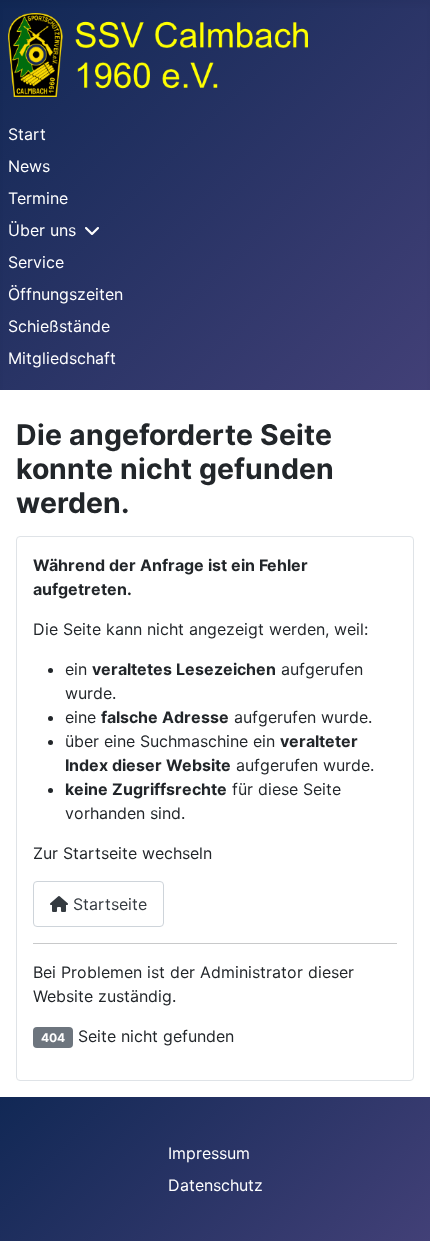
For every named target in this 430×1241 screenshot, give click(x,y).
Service (36, 262)
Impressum (209, 1153)
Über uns (42, 230)
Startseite (107, 904)
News (29, 166)
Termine (38, 198)
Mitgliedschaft (62, 358)
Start (27, 134)
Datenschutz (215, 1185)
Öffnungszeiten (65, 294)
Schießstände (59, 326)
